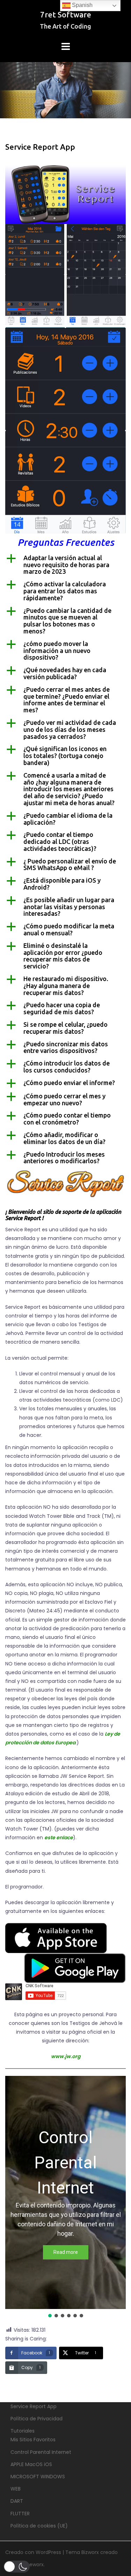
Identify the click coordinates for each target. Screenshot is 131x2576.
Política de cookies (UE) (39, 2526)
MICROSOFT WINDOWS (38, 2477)
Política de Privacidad (37, 2419)
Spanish (82, 5)
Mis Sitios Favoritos (33, 2440)
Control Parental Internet (41, 2452)
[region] (65, 2197)
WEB (16, 2489)
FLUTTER (20, 2514)
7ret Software (66, 14)
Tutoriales (23, 2431)
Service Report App (34, 2406)
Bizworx (90, 2552)
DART (17, 2501)
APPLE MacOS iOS (31, 2464)
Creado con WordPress (33, 2552)
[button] (65, 565)
